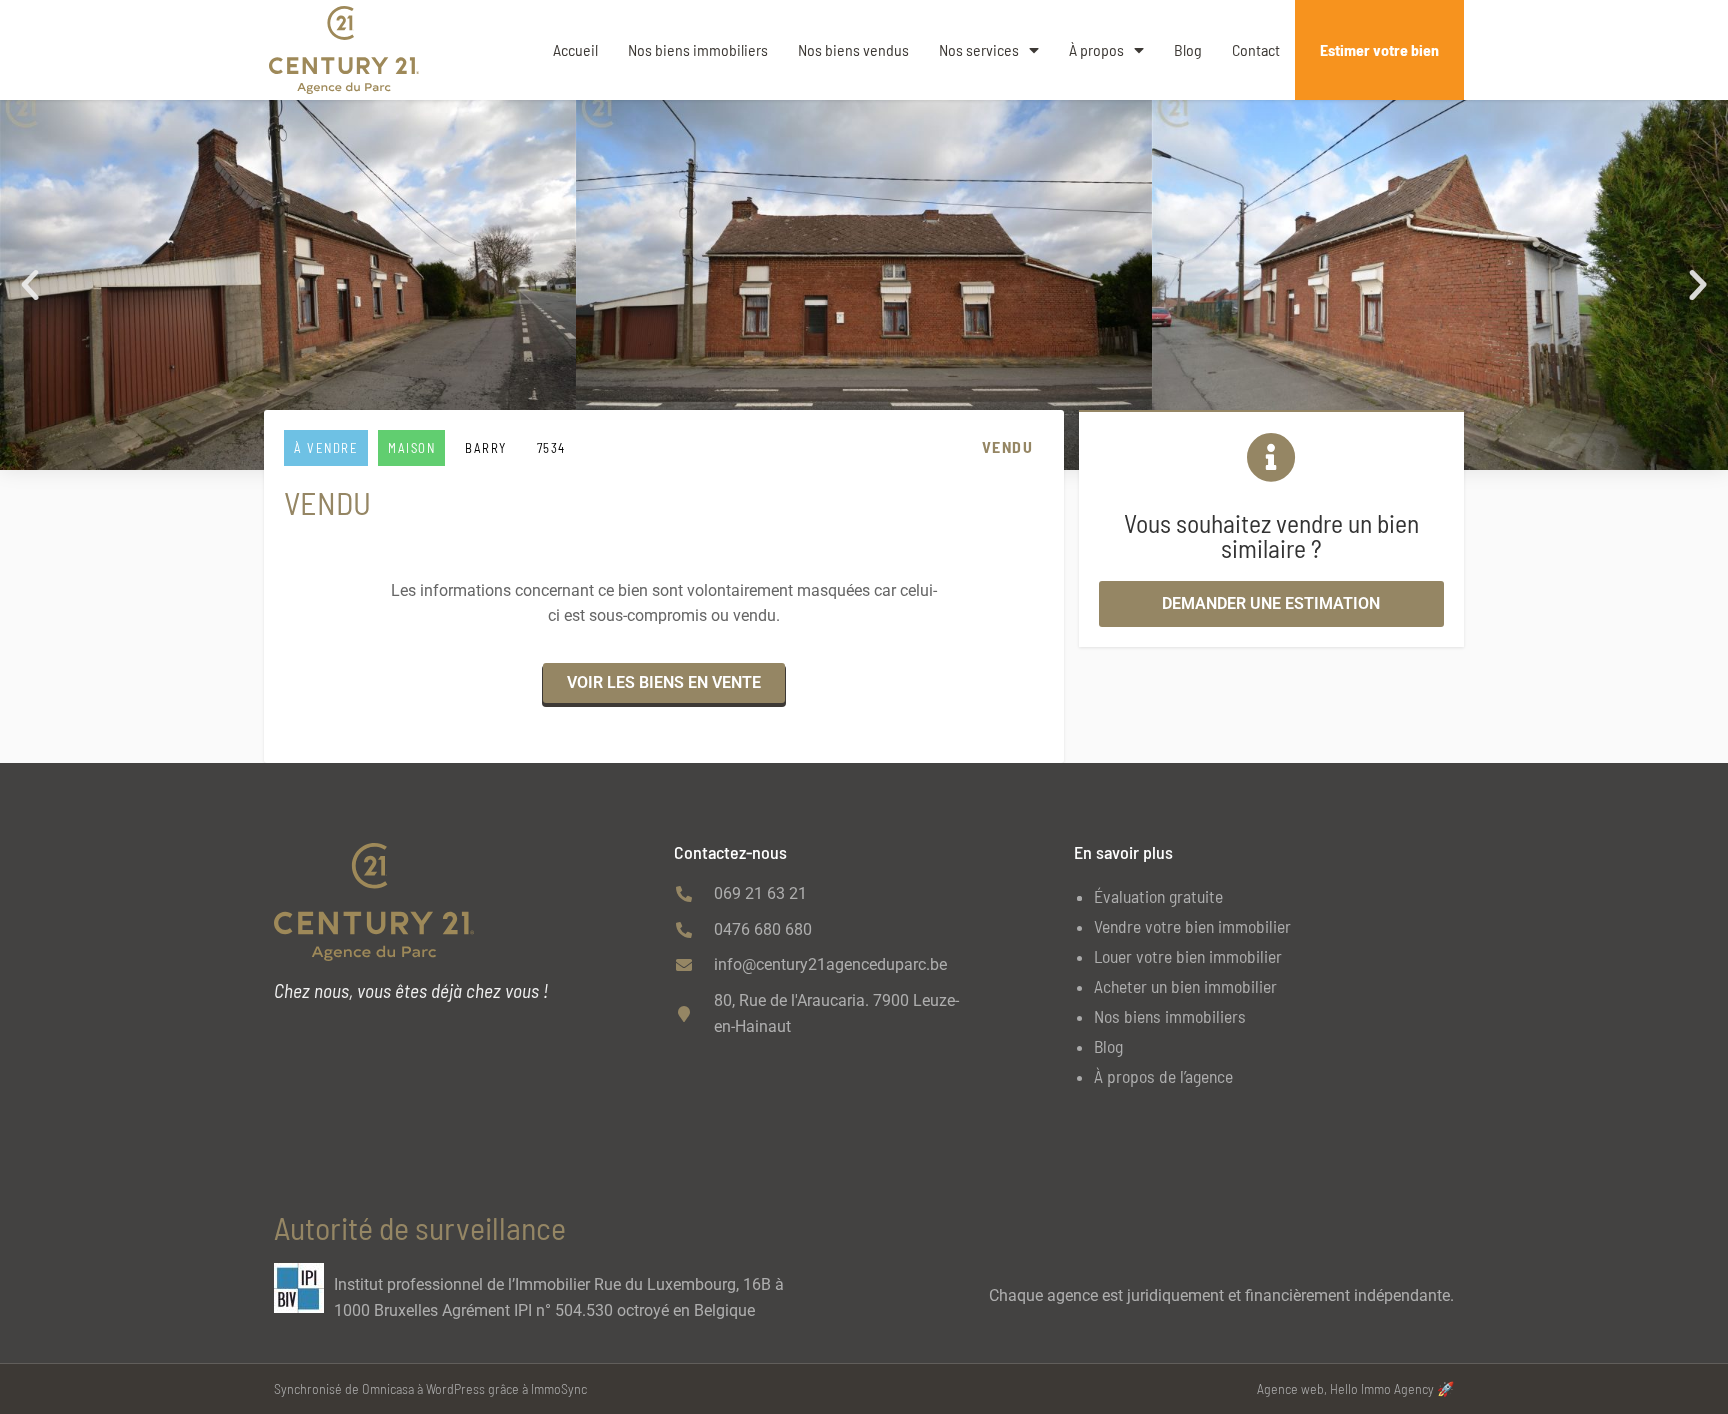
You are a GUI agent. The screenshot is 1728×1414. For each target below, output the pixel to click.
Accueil (575, 49)
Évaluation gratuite (1158, 896)
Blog (1188, 49)
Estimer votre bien (1379, 49)
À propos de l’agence (1163, 1076)
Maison (411, 448)
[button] (30, 285)
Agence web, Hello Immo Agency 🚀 (1355, 1388)
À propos (1096, 49)
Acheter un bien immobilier (1185, 986)
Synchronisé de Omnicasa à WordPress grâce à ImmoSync (430, 1388)
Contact (1256, 49)
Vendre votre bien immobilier (1192, 926)
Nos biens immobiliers (698, 49)
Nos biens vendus (853, 49)
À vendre (326, 448)
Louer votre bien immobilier (1188, 956)
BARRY (486, 448)
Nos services (979, 49)
